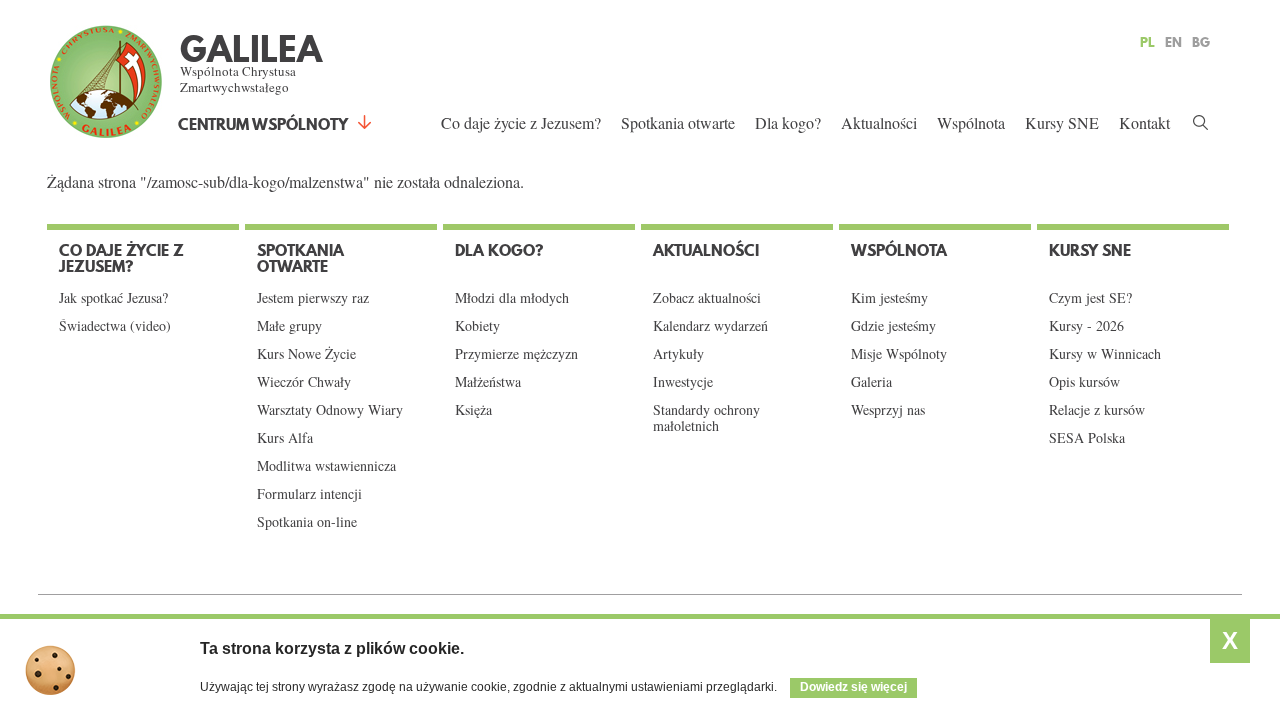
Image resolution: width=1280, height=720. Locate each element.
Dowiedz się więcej (853, 687)
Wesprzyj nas (888, 410)
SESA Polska (1087, 438)
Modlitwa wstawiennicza (326, 466)
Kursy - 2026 (1086, 326)
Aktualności (879, 122)
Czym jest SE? (1090, 298)
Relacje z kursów (1097, 410)
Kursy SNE (1062, 122)
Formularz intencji (309, 494)
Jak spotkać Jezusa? (113, 298)
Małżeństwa (488, 382)
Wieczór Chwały (304, 382)
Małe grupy (289, 326)
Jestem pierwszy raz (313, 298)
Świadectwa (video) (115, 326)
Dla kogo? (788, 122)
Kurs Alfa (285, 438)
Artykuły (678, 354)
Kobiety (477, 326)
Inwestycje (683, 382)
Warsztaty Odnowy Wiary (330, 410)
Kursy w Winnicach (1105, 354)
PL (1147, 42)
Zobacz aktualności (707, 298)
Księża (473, 410)
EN (1173, 42)
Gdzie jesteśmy (893, 326)
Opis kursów (1084, 382)
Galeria (871, 382)
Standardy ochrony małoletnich (706, 418)
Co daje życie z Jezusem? (521, 122)
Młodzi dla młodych (512, 298)
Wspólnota (971, 122)
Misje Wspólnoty (899, 354)
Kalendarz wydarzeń (710, 326)
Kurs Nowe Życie (306, 354)
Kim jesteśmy (889, 298)
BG (1201, 42)
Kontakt (1144, 122)
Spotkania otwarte (678, 122)
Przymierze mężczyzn (516, 354)
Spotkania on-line (307, 522)
